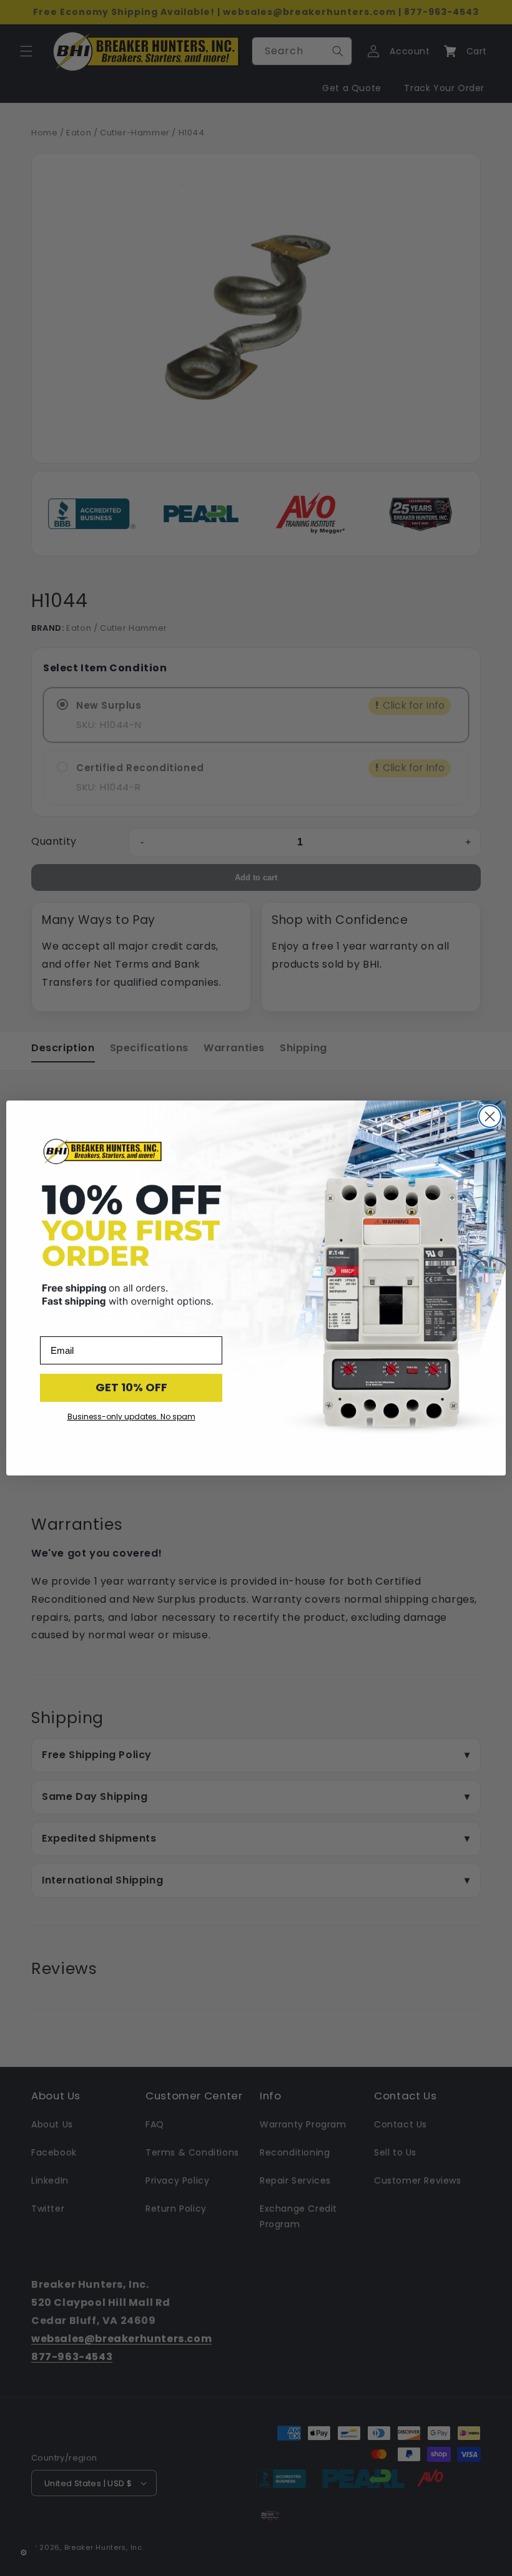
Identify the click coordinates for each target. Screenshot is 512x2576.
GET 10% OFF (131, 1387)
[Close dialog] (490, 1116)
